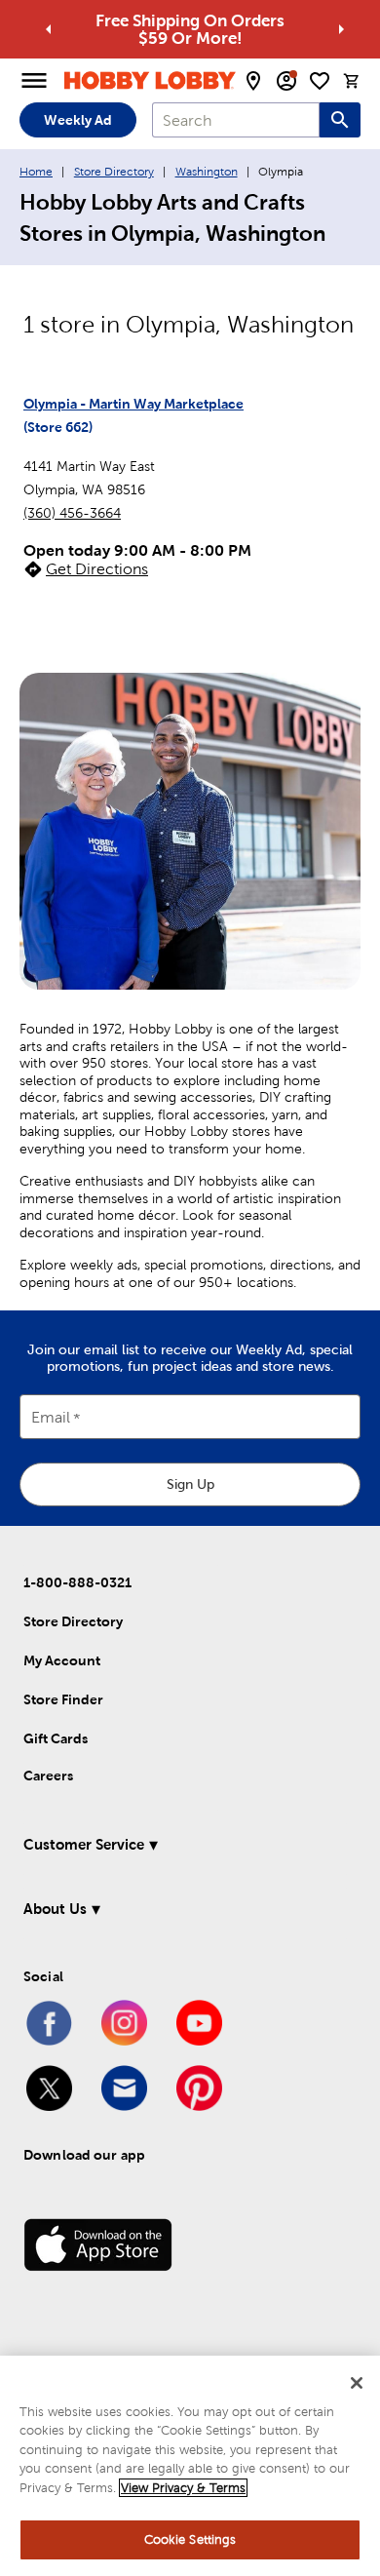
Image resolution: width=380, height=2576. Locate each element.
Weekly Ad (78, 120)
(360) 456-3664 (72, 513)
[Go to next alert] (341, 29)
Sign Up (190, 1484)
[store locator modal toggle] (253, 81)
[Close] (357, 2383)
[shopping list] (320, 81)
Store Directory (114, 172)
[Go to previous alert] (49, 29)
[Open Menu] (34, 81)
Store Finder (63, 1699)
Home (36, 172)
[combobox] (236, 120)
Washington (207, 172)
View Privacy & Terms (183, 2488)
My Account (62, 1660)
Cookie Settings (190, 2539)
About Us (55, 1909)
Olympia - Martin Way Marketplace (133, 404)
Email (51, 1418)
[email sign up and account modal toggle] (286, 81)
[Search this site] (340, 120)
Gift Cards (56, 1738)
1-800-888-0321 (77, 1582)
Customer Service (84, 1844)
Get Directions (97, 569)
